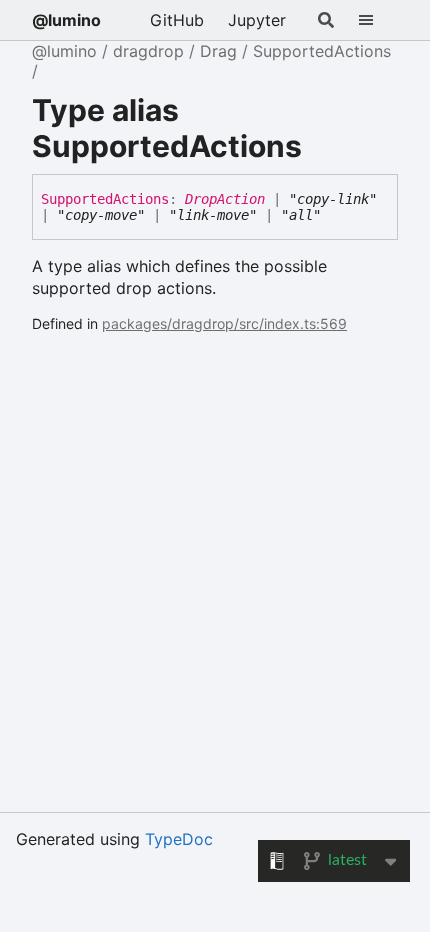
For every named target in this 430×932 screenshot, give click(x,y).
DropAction (225, 199)
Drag (218, 51)
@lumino (66, 20)
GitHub (177, 20)
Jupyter (257, 20)
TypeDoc (179, 839)
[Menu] (378, 20)
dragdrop (148, 51)
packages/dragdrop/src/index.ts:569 (224, 323)
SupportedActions (322, 51)
